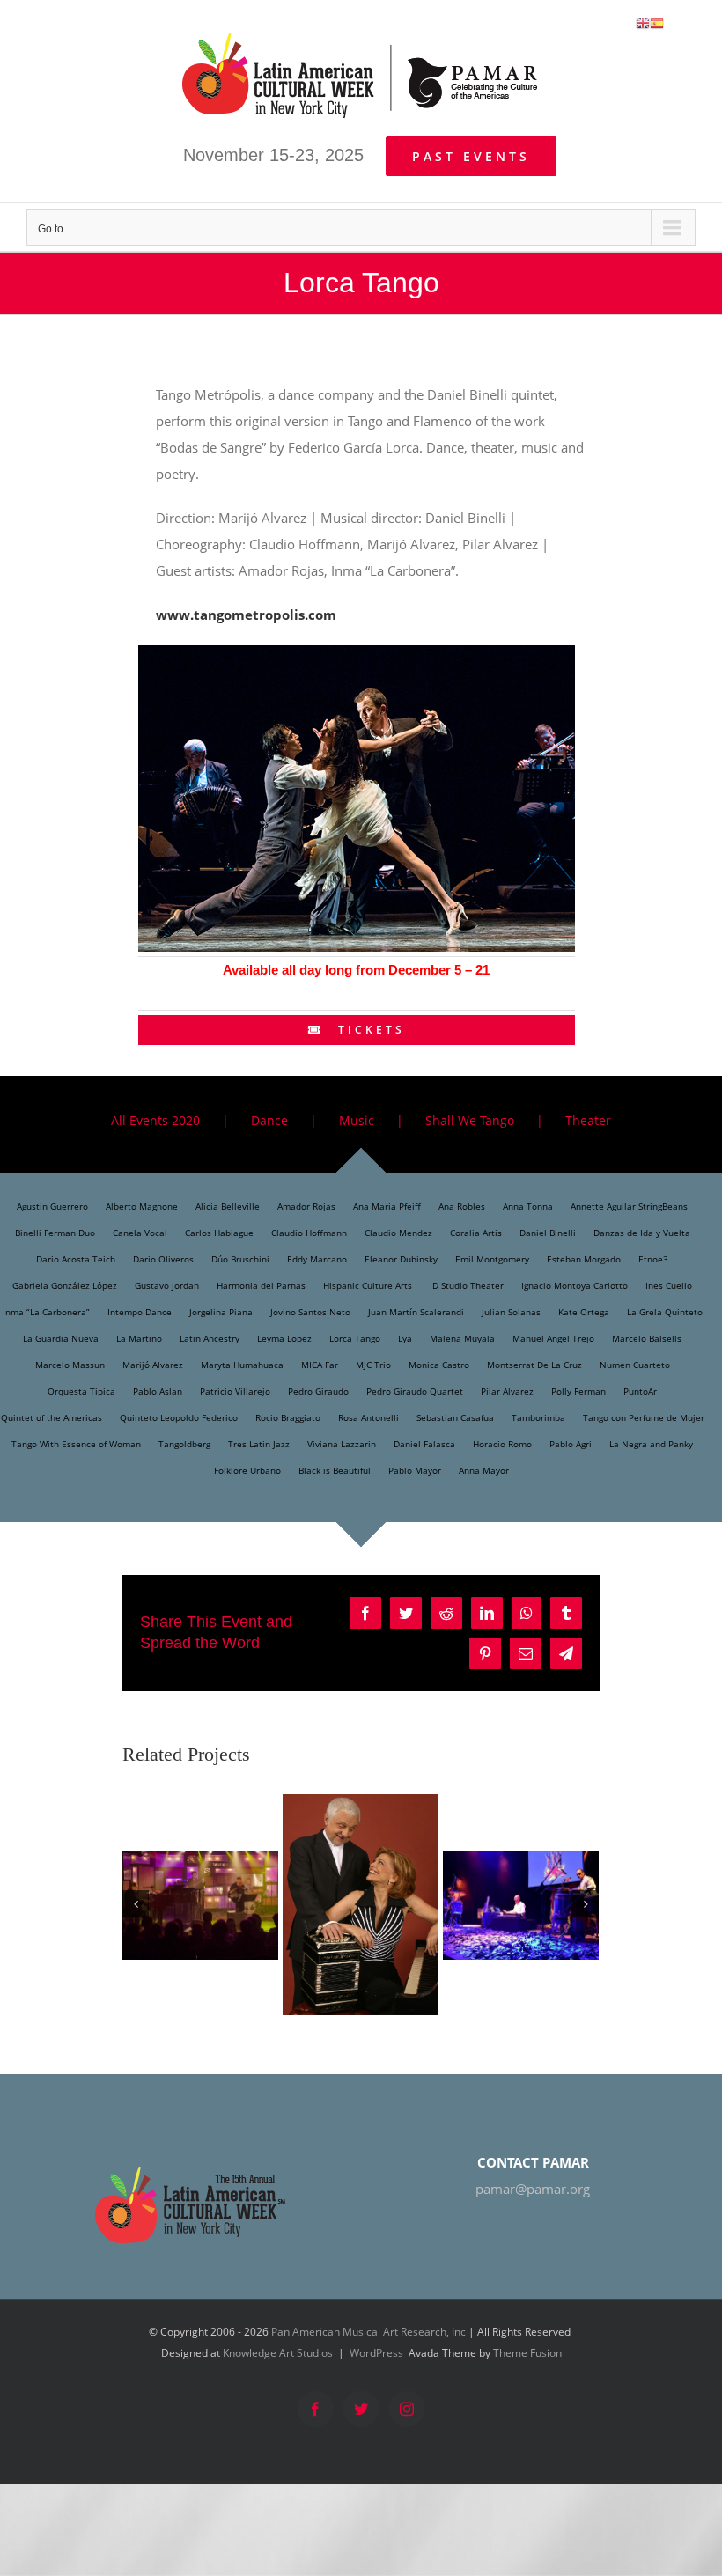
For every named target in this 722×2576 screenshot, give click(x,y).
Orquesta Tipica (81, 1391)
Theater (588, 1120)
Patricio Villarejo (235, 1391)
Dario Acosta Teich (76, 1259)
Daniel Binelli (548, 1233)
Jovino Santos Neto (310, 1312)
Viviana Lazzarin (342, 1444)
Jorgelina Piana (221, 1312)
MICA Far (320, 1365)
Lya (405, 1338)
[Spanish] (657, 22)
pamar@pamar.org (533, 2189)
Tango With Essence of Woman (76, 1444)
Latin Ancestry (210, 1338)
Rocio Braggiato (288, 1417)
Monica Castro (439, 1365)
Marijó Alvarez (153, 1365)
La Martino (139, 1338)
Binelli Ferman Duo (55, 1233)
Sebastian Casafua (455, 1417)
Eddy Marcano (317, 1259)
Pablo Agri (571, 1444)
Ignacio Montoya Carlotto (575, 1285)
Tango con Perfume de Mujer (644, 1417)
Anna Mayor (484, 1470)
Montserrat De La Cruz (534, 1365)
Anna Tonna (528, 1206)
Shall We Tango (470, 1120)
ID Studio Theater (467, 1285)
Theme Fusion (527, 2353)
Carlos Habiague (219, 1233)
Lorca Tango (355, 1338)
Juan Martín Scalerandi (416, 1312)
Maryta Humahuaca (242, 1365)
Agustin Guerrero (52, 1206)
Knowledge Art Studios (278, 2353)
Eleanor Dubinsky (401, 1259)
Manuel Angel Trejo (553, 1338)
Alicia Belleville (228, 1206)
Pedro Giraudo (318, 1391)
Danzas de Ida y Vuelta (642, 1233)
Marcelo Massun (70, 1365)
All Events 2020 (155, 1120)
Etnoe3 (653, 1259)
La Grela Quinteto (665, 1312)
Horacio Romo (502, 1444)
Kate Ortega (584, 1312)
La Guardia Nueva (61, 1338)
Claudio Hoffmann (309, 1233)
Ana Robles (462, 1206)
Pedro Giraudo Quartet (415, 1391)
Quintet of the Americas (52, 1417)
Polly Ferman (578, 1391)
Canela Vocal (140, 1233)
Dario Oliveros (163, 1259)
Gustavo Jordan (167, 1285)
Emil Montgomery (492, 1259)
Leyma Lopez (284, 1338)
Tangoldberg (184, 1444)
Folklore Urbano (247, 1470)
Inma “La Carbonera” (46, 1312)
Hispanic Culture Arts (368, 1285)
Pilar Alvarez (507, 1391)
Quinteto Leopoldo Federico (179, 1417)
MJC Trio (373, 1365)
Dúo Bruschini (240, 1259)
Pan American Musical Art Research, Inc (368, 2332)
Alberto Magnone (142, 1206)
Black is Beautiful (335, 1470)
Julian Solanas (511, 1312)
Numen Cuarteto (635, 1365)
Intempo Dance (140, 1312)
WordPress (376, 2353)
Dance (269, 1120)
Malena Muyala (462, 1338)
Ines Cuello (669, 1285)
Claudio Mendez (398, 1233)
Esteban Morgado (584, 1259)
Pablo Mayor (415, 1470)
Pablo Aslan (158, 1391)
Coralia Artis (476, 1233)
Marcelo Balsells (647, 1338)
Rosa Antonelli (368, 1417)
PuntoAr (640, 1391)
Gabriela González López (65, 1285)
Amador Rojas (306, 1206)
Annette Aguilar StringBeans (629, 1206)
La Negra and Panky (651, 1444)
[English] (643, 22)
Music (357, 1120)
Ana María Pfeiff (387, 1206)
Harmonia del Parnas (261, 1285)
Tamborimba (538, 1417)
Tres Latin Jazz (259, 1444)
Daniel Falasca (424, 1444)
